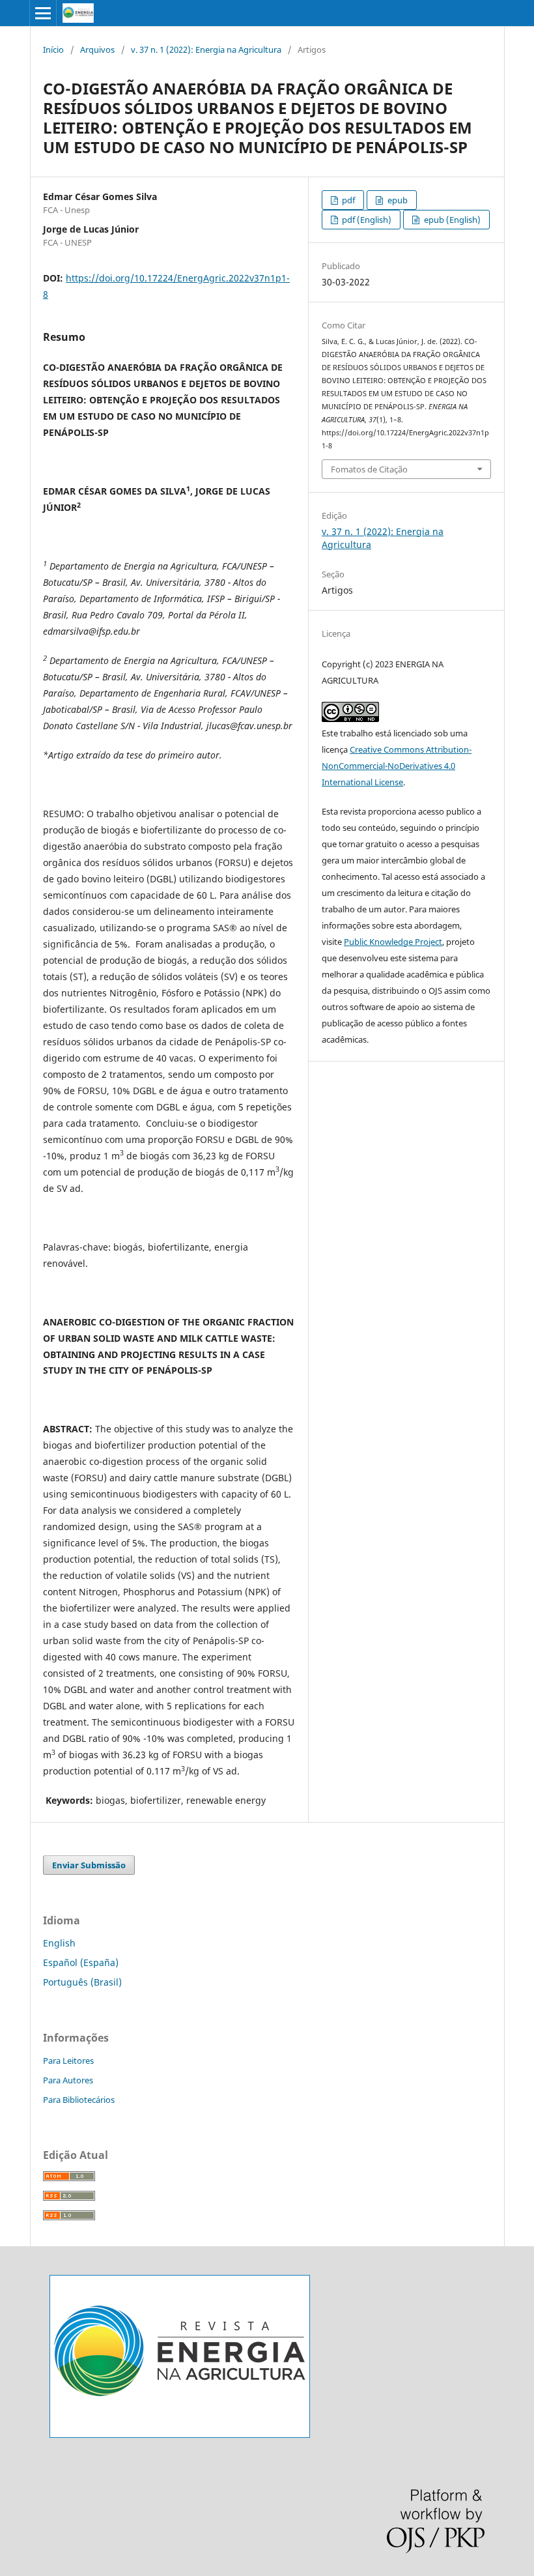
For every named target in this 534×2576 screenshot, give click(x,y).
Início (53, 50)
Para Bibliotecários (79, 2100)
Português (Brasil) (82, 1982)
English (59, 1943)
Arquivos (97, 50)
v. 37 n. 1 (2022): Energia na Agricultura (206, 50)
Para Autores (68, 2080)
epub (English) (451, 220)
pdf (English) (366, 220)
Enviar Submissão (89, 1865)
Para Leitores (68, 2061)
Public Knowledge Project (393, 942)
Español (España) (81, 1962)
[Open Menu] (43, 13)
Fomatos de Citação (369, 469)
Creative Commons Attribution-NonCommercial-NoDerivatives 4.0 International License (397, 766)
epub (397, 200)
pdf (347, 200)
